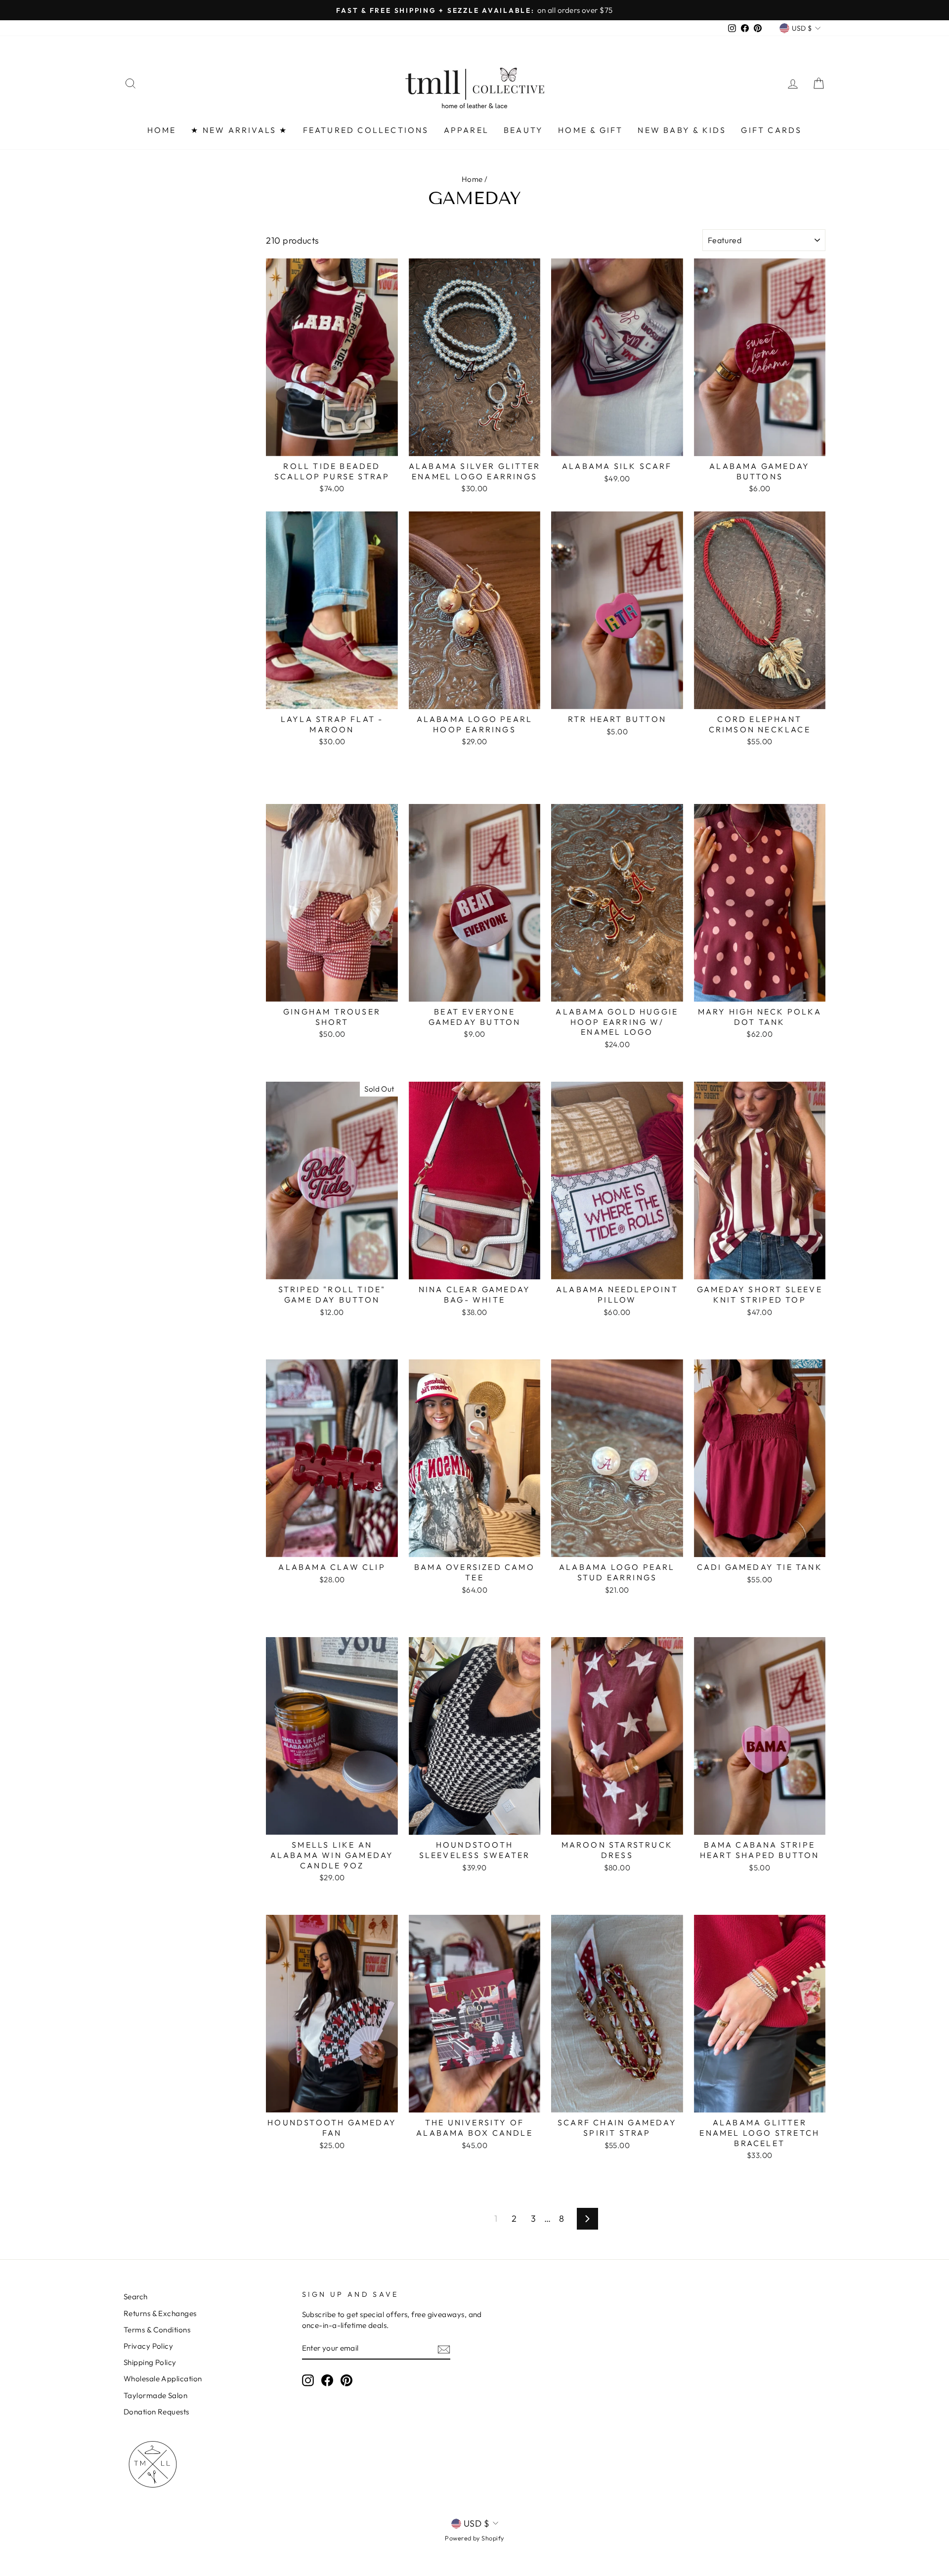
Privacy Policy (148, 2346)
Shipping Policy (150, 2362)
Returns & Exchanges (160, 2313)
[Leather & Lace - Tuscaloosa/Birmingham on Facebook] (327, 2380)
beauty (523, 130)
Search (136, 2297)
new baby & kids (682, 130)
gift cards (771, 130)
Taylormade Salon (155, 2395)
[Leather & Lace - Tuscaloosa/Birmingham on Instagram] (308, 2380)
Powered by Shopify (474, 2538)
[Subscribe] (444, 2349)
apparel (466, 130)
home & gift (590, 130)
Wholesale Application (163, 2379)
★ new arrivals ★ (239, 130)
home (162, 130)
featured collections (366, 130)
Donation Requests (156, 2412)
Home (472, 179)
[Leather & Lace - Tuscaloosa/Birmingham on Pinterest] (346, 2380)
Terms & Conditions (157, 2330)
